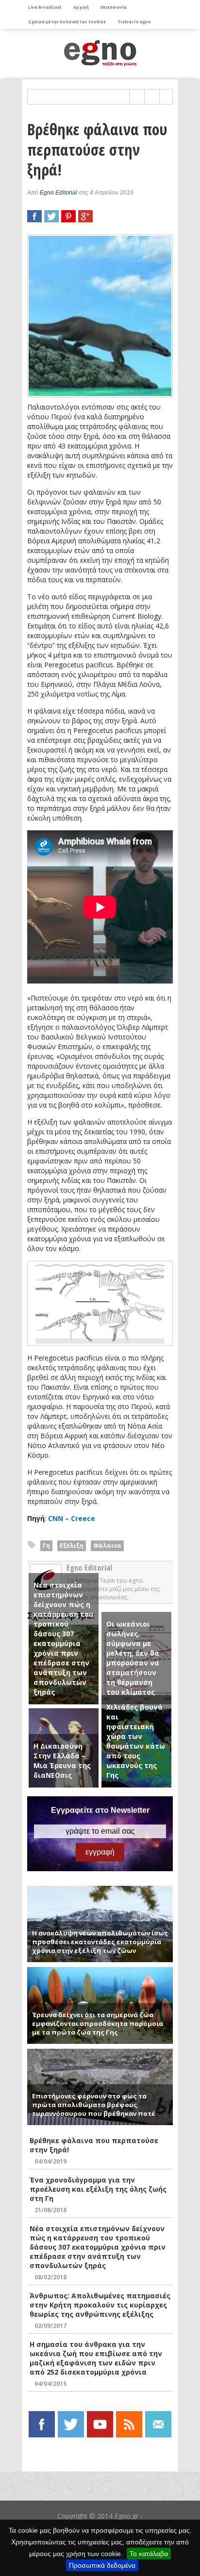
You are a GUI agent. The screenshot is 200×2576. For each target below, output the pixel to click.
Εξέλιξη (72, 1546)
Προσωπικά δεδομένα (102, 2565)
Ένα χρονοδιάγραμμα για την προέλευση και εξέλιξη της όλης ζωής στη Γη (98, 2189)
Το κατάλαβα (149, 2554)
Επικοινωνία (114, 7)
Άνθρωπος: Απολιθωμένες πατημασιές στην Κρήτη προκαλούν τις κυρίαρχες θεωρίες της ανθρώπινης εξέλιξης (100, 2305)
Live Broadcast (45, 7)
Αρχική (81, 7)
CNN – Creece (72, 1518)
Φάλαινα (107, 1546)
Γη (46, 1546)
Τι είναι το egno (134, 22)
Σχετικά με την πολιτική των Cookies (67, 22)
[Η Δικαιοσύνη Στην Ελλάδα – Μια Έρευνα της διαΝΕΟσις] (64, 1713)
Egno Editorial (58, 193)
